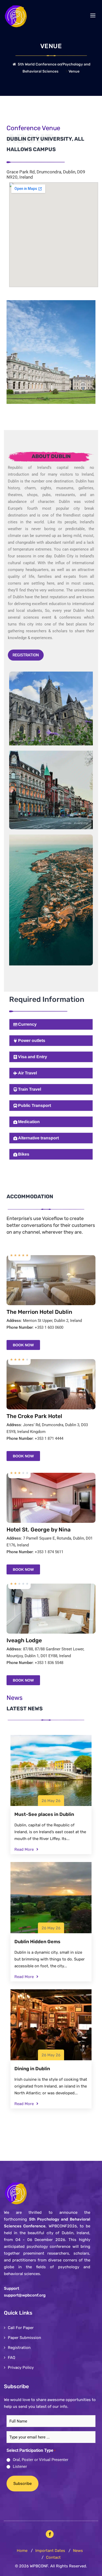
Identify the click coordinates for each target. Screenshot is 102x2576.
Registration (26, 655)
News (78, 2551)
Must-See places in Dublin (44, 1814)
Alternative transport (38, 1138)
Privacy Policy (21, 2368)
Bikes (24, 1154)
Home (22, 2551)
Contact (53, 2557)
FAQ (12, 2358)
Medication (29, 1122)
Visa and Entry (33, 1057)
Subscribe (22, 2484)
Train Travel (30, 1089)
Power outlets (32, 1040)
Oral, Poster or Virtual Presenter (41, 2460)
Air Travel (27, 1073)
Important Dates (50, 2551)
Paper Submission (24, 2338)
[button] (51, 1024)
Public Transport (35, 1105)
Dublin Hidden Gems (37, 1942)
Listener (20, 2467)
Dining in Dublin (32, 2069)
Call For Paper (21, 2328)
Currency (27, 1024)
